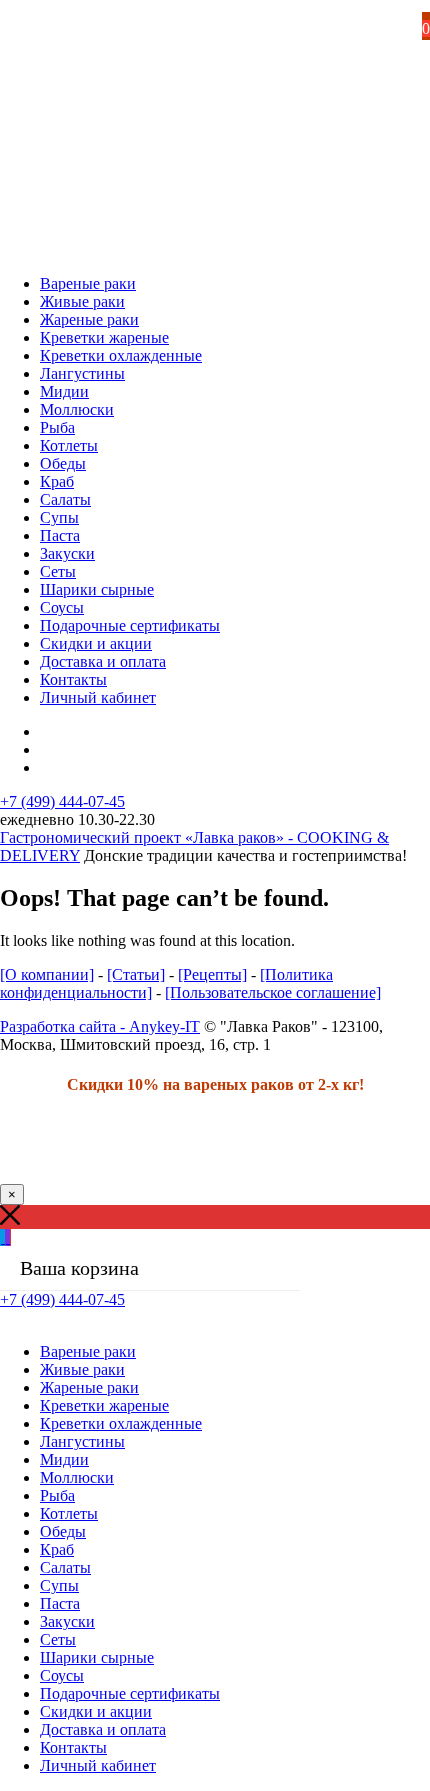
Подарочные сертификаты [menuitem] (130, 1693)
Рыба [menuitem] (57, 1495)
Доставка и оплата (103, 661)
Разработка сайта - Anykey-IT (100, 1026)
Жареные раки (89, 319)
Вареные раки (88, 283)
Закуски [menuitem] (67, 1621)
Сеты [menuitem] (58, 1639)
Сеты (58, 571)
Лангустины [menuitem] (82, 1441)
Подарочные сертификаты (130, 625)
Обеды (63, 463)
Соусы (62, 607)
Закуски (67, 553)
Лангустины (82, 373)
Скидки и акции (96, 643)
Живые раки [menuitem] (82, 1369)
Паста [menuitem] (60, 1603)
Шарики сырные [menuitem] (97, 1657)
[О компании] (47, 974)
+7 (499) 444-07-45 (62, 801)
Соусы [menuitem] (62, 1675)
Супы (59, 517)
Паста (60, 535)
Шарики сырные (97, 589)
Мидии (64, 391)
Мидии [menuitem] (64, 1459)
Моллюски (77, 409)
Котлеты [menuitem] (69, 1513)
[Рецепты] (212, 974)
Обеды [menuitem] (63, 1531)
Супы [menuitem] (59, 1585)
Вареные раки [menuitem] (88, 1351)
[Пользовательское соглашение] (273, 992)
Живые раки (82, 301)
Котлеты (69, 445)
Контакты (73, 679)
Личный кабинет (98, 697)
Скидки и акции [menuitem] (96, 1711)
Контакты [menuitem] (73, 1747)
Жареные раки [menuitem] (89, 1387)
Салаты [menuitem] (65, 1567)
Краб (57, 481)
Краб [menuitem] (57, 1549)
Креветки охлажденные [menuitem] (121, 1423)
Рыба (57, 427)
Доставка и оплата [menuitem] (103, 1729)
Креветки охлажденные (121, 355)
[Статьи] (136, 974)
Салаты (65, 499)
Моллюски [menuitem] (77, 1477)
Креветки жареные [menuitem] (104, 1405)
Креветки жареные (104, 337)
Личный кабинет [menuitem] (98, 1765)
